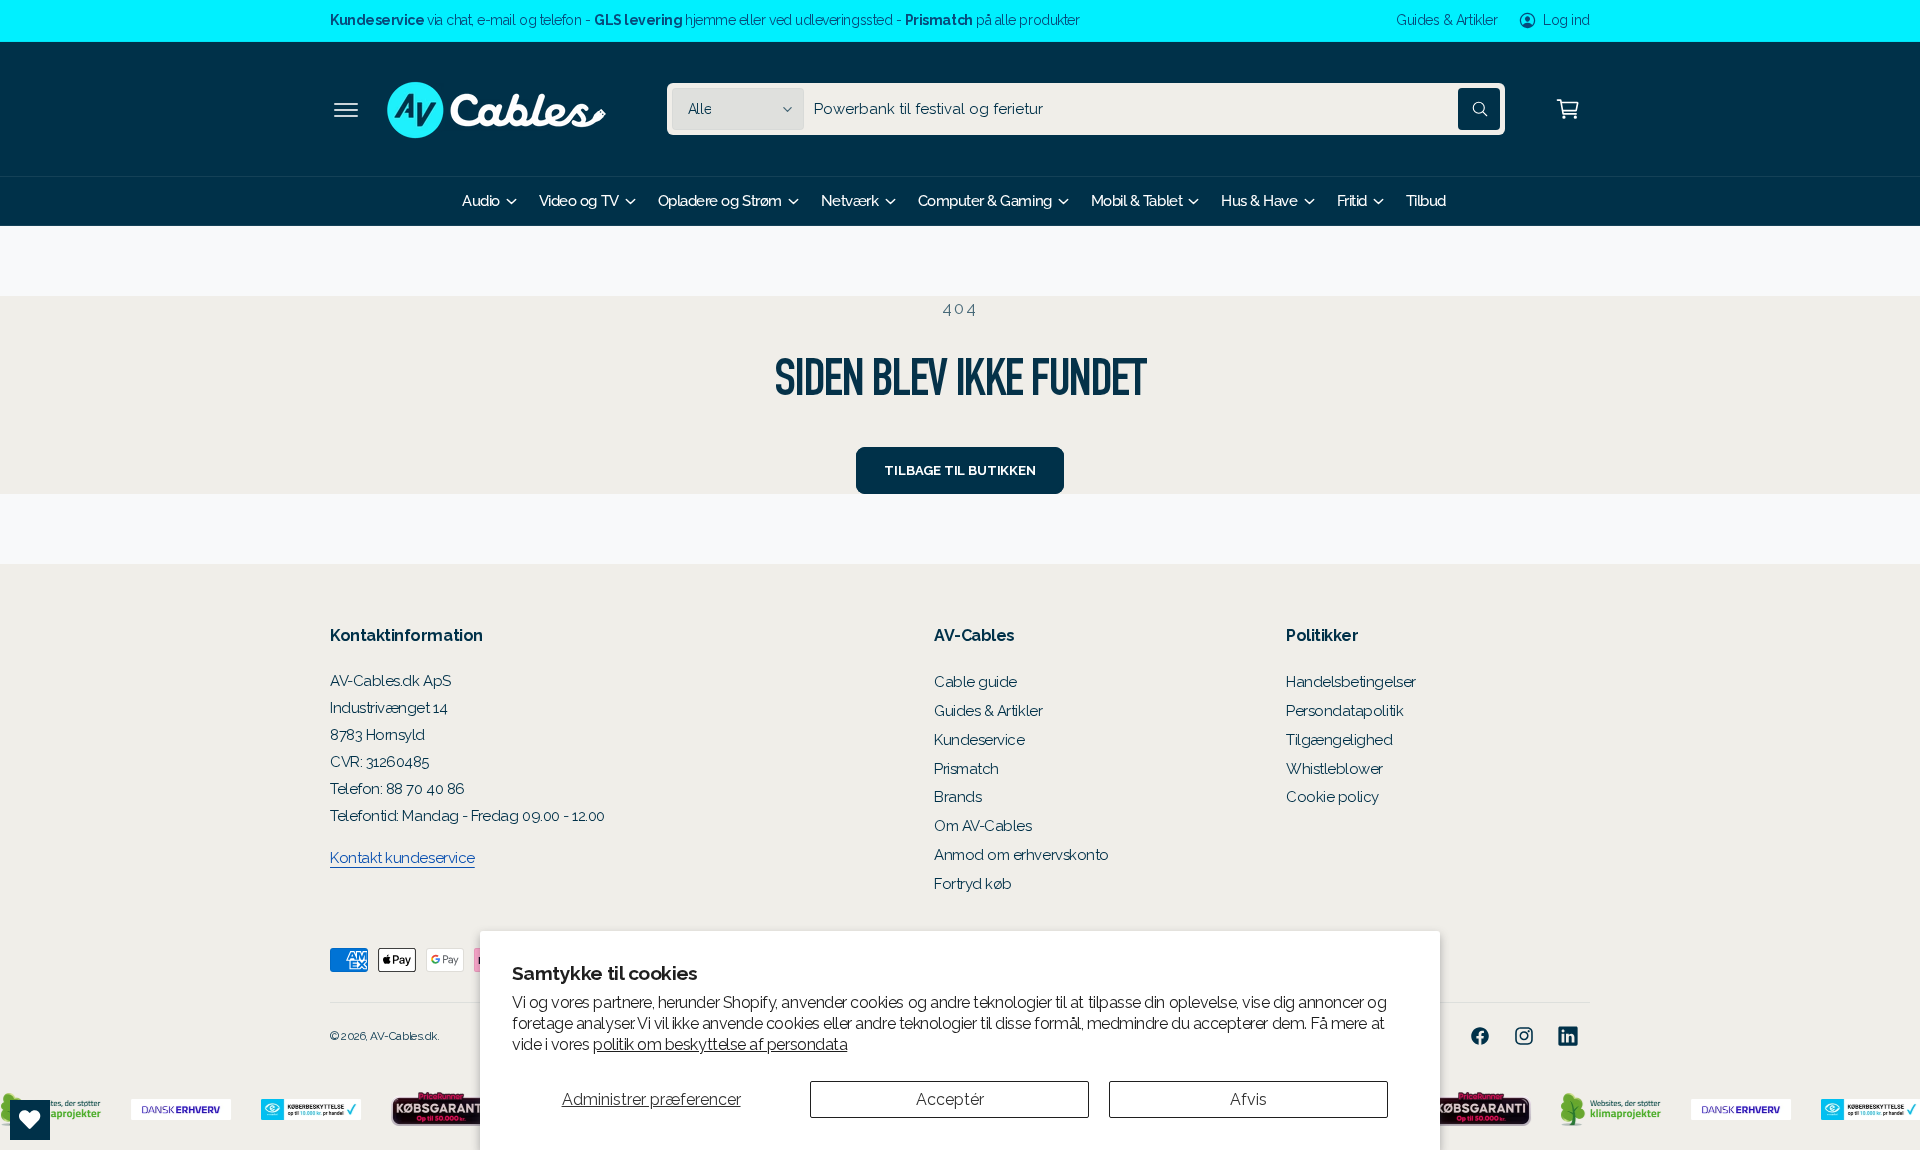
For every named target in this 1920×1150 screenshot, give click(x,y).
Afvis (1248, 1099)
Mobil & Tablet (1137, 201)
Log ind (1566, 20)
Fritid (1352, 201)
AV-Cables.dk (403, 1036)
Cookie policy (1332, 797)
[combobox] (1157, 109)
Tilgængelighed (1339, 740)
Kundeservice (979, 740)
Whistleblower (1334, 769)
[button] (346, 109)
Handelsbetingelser (1351, 682)
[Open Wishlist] (30, 1120)
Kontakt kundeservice (402, 858)
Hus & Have (1259, 201)
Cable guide (975, 682)
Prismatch (966, 769)
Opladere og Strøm (720, 201)
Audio (481, 201)
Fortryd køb (973, 884)
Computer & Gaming (985, 201)
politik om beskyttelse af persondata (720, 1044)
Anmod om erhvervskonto (1021, 855)
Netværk (850, 201)
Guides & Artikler (1446, 20)
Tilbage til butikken (959, 470)
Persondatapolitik (1344, 711)
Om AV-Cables (982, 826)
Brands (957, 797)
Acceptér (950, 1099)
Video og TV (579, 201)
